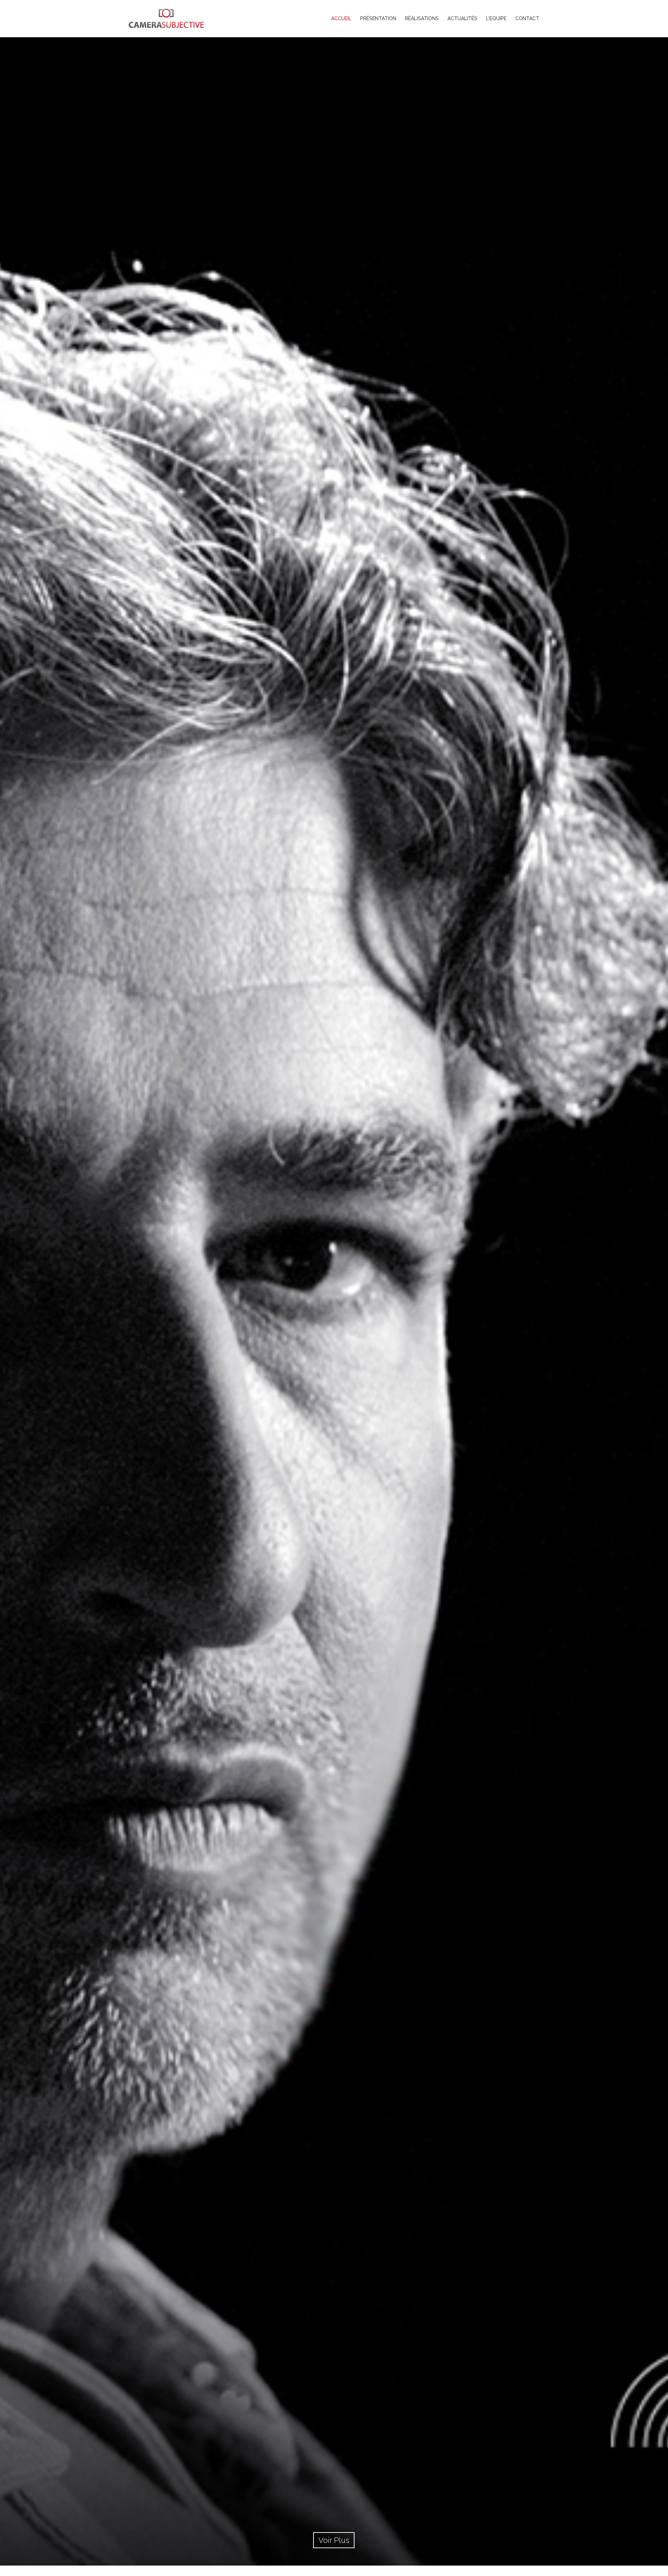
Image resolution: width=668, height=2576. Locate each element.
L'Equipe (496, 18)
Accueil (341, 18)
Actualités (462, 18)
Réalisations (422, 18)
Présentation (378, 18)
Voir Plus (334, 2540)
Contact (527, 18)
